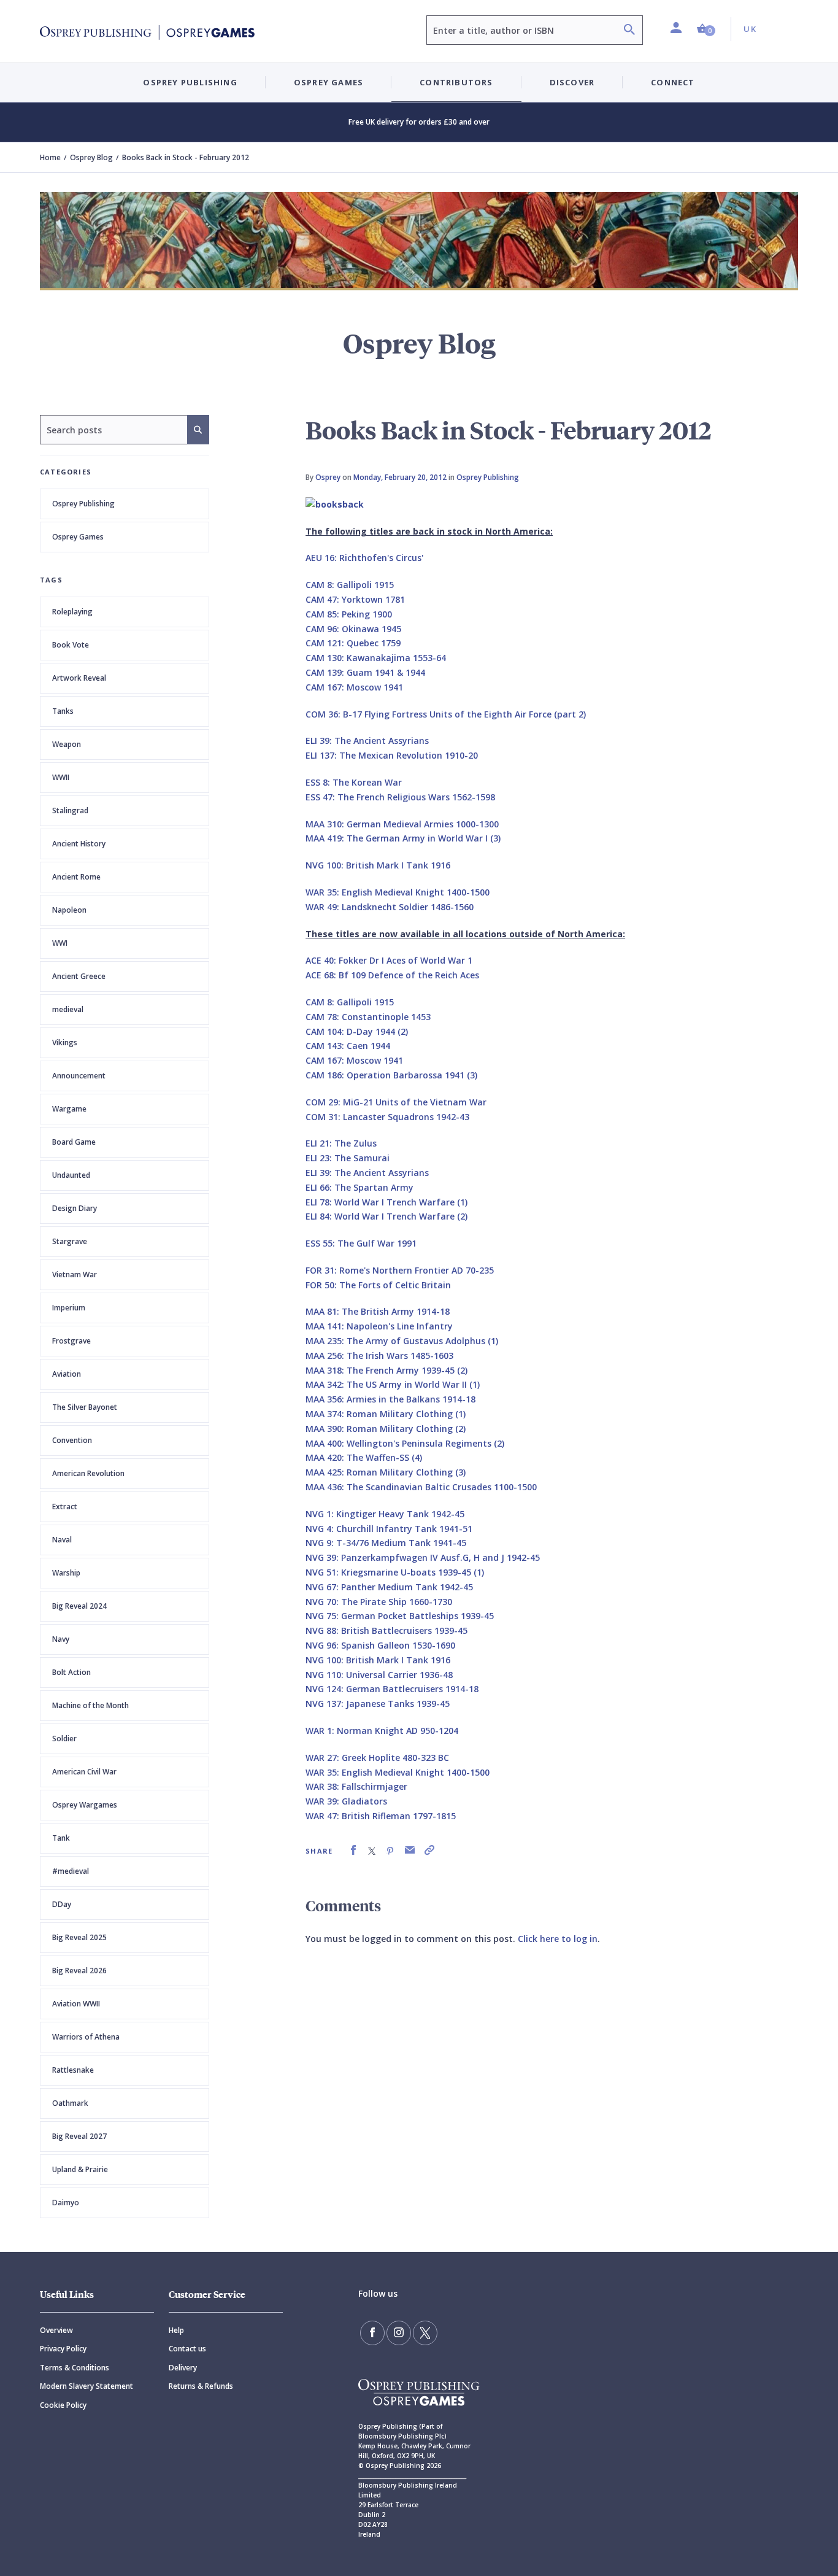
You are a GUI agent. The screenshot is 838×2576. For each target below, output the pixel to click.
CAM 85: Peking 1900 (349, 614)
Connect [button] (673, 82)
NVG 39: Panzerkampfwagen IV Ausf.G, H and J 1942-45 (423, 1557)
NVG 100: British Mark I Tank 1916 (378, 865)
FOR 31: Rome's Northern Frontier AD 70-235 (400, 1270)
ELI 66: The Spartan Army (359, 1187)
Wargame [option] (69, 1109)
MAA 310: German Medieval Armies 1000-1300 (402, 824)
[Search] (629, 31)
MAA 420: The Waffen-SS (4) (364, 1457)
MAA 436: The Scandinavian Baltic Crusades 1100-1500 (421, 1487)
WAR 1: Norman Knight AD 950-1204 (382, 1731)
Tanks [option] (63, 711)
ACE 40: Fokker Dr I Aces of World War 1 (389, 960)
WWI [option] (60, 943)
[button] (706, 29)
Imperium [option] (69, 1308)
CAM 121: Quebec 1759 (353, 643)
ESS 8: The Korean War (354, 782)
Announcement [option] (79, 1076)
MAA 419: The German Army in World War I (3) (403, 838)
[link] (353, 1850)
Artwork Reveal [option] (79, 678)
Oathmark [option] (70, 2103)
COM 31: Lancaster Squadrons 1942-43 (387, 1117)
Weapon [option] (67, 744)
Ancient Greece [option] (79, 976)
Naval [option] (62, 1540)
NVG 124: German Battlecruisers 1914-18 (392, 1689)
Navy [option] (61, 1639)
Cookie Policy (63, 2405)
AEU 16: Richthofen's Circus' (364, 558)
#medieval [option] (71, 1871)
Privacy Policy (63, 2349)
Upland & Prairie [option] (80, 2169)
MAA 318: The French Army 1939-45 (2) (386, 1370)
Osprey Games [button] (329, 82)
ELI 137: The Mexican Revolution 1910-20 (392, 755)
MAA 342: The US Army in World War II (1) (393, 1384)
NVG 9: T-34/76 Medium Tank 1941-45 (386, 1543)
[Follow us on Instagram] (399, 2333)
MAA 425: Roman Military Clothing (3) (386, 1472)
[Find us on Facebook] (372, 2333)
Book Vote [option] (71, 645)
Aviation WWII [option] (76, 2004)
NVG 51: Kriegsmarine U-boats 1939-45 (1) (395, 1572)
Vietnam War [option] (75, 1274)
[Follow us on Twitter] (425, 2333)
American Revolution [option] (88, 1473)
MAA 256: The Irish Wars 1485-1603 (379, 1356)
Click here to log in (558, 1939)
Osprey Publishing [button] (190, 82)
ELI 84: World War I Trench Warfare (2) (386, 1216)
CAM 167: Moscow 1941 (354, 687)
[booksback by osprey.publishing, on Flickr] (335, 503)
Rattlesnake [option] (73, 2070)
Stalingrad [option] (70, 810)
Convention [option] (72, 1440)
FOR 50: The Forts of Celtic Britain (378, 1285)
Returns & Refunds (201, 2386)
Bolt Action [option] (71, 1672)
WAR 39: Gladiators (346, 1801)
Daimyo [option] (66, 2203)
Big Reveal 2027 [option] (79, 2136)
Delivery (183, 2368)
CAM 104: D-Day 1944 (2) (357, 1031)
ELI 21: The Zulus (341, 1143)
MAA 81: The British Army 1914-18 (378, 1311)
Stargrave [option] (70, 1241)
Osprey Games (78, 537)
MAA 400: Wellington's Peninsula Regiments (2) (405, 1443)
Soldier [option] (64, 1739)
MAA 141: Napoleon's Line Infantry (379, 1326)
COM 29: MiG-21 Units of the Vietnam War (396, 1102)
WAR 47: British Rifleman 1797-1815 (381, 1816)
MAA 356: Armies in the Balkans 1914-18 (390, 1399)
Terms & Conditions (75, 2368)
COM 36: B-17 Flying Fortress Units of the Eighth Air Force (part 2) (446, 714)
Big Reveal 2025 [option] (79, 1937)
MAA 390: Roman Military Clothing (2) (386, 1429)
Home (50, 157)
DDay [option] (62, 1904)
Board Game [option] (74, 1142)
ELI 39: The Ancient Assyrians (367, 741)
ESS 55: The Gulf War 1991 (361, 1243)
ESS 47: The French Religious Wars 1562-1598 (400, 797)
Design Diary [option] (75, 1208)
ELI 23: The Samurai (348, 1158)
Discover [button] (572, 82)
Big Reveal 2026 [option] (79, 1971)
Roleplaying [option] (72, 612)
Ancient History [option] (79, 844)
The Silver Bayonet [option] (85, 1407)
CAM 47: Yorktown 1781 (355, 599)
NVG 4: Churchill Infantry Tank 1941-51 (389, 1529)
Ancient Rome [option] (76, 877)
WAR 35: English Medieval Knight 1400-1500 (398, 892)
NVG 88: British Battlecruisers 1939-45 (386, 1630)
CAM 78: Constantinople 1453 (368, 1017)
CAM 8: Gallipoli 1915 (350, 585)
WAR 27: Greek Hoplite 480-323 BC (377, 1758)
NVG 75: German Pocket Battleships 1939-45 (400, 1616)
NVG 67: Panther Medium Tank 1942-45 (389, 1587)
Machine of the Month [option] (90, 1705)
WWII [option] (61, 777)
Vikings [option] (65, 1042)
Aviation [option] (67, 1374)
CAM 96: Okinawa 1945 (353, 629)
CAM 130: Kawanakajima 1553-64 (376, 658)
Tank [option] (61, 1838)
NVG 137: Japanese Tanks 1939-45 (378, 1704)
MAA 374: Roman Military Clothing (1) (386, 1414)
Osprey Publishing (83, 504)
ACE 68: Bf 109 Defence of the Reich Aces (392, 975)
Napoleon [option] (69, 910)
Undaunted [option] (71, 1175)
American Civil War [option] (84, 1772)
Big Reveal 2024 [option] (79, 1606)
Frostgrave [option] (71, 1341)
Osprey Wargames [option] (85, 1805)
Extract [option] (65, 1507)
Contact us (187, 2349)
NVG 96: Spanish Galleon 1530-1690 (380, 1645)
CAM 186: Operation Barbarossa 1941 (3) (391, 1075)
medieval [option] (68, 1009)
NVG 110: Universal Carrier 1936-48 (379, 1675)
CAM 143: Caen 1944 (348, 1046)
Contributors (456, 82)
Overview (56, 2330)
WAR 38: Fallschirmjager (356, 1786)
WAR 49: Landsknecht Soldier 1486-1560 (390, 907)
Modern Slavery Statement (86, 2386)
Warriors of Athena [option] (86, 2037)
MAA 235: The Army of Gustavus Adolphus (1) (402, 1341)
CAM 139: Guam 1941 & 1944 (365, 672)
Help (176, 2330)
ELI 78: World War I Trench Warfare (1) (386, 1202)
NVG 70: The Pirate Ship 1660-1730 (379, 1602)
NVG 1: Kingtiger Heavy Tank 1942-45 (385, 1514)
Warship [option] (66, 1573)
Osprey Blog (91, 157)
